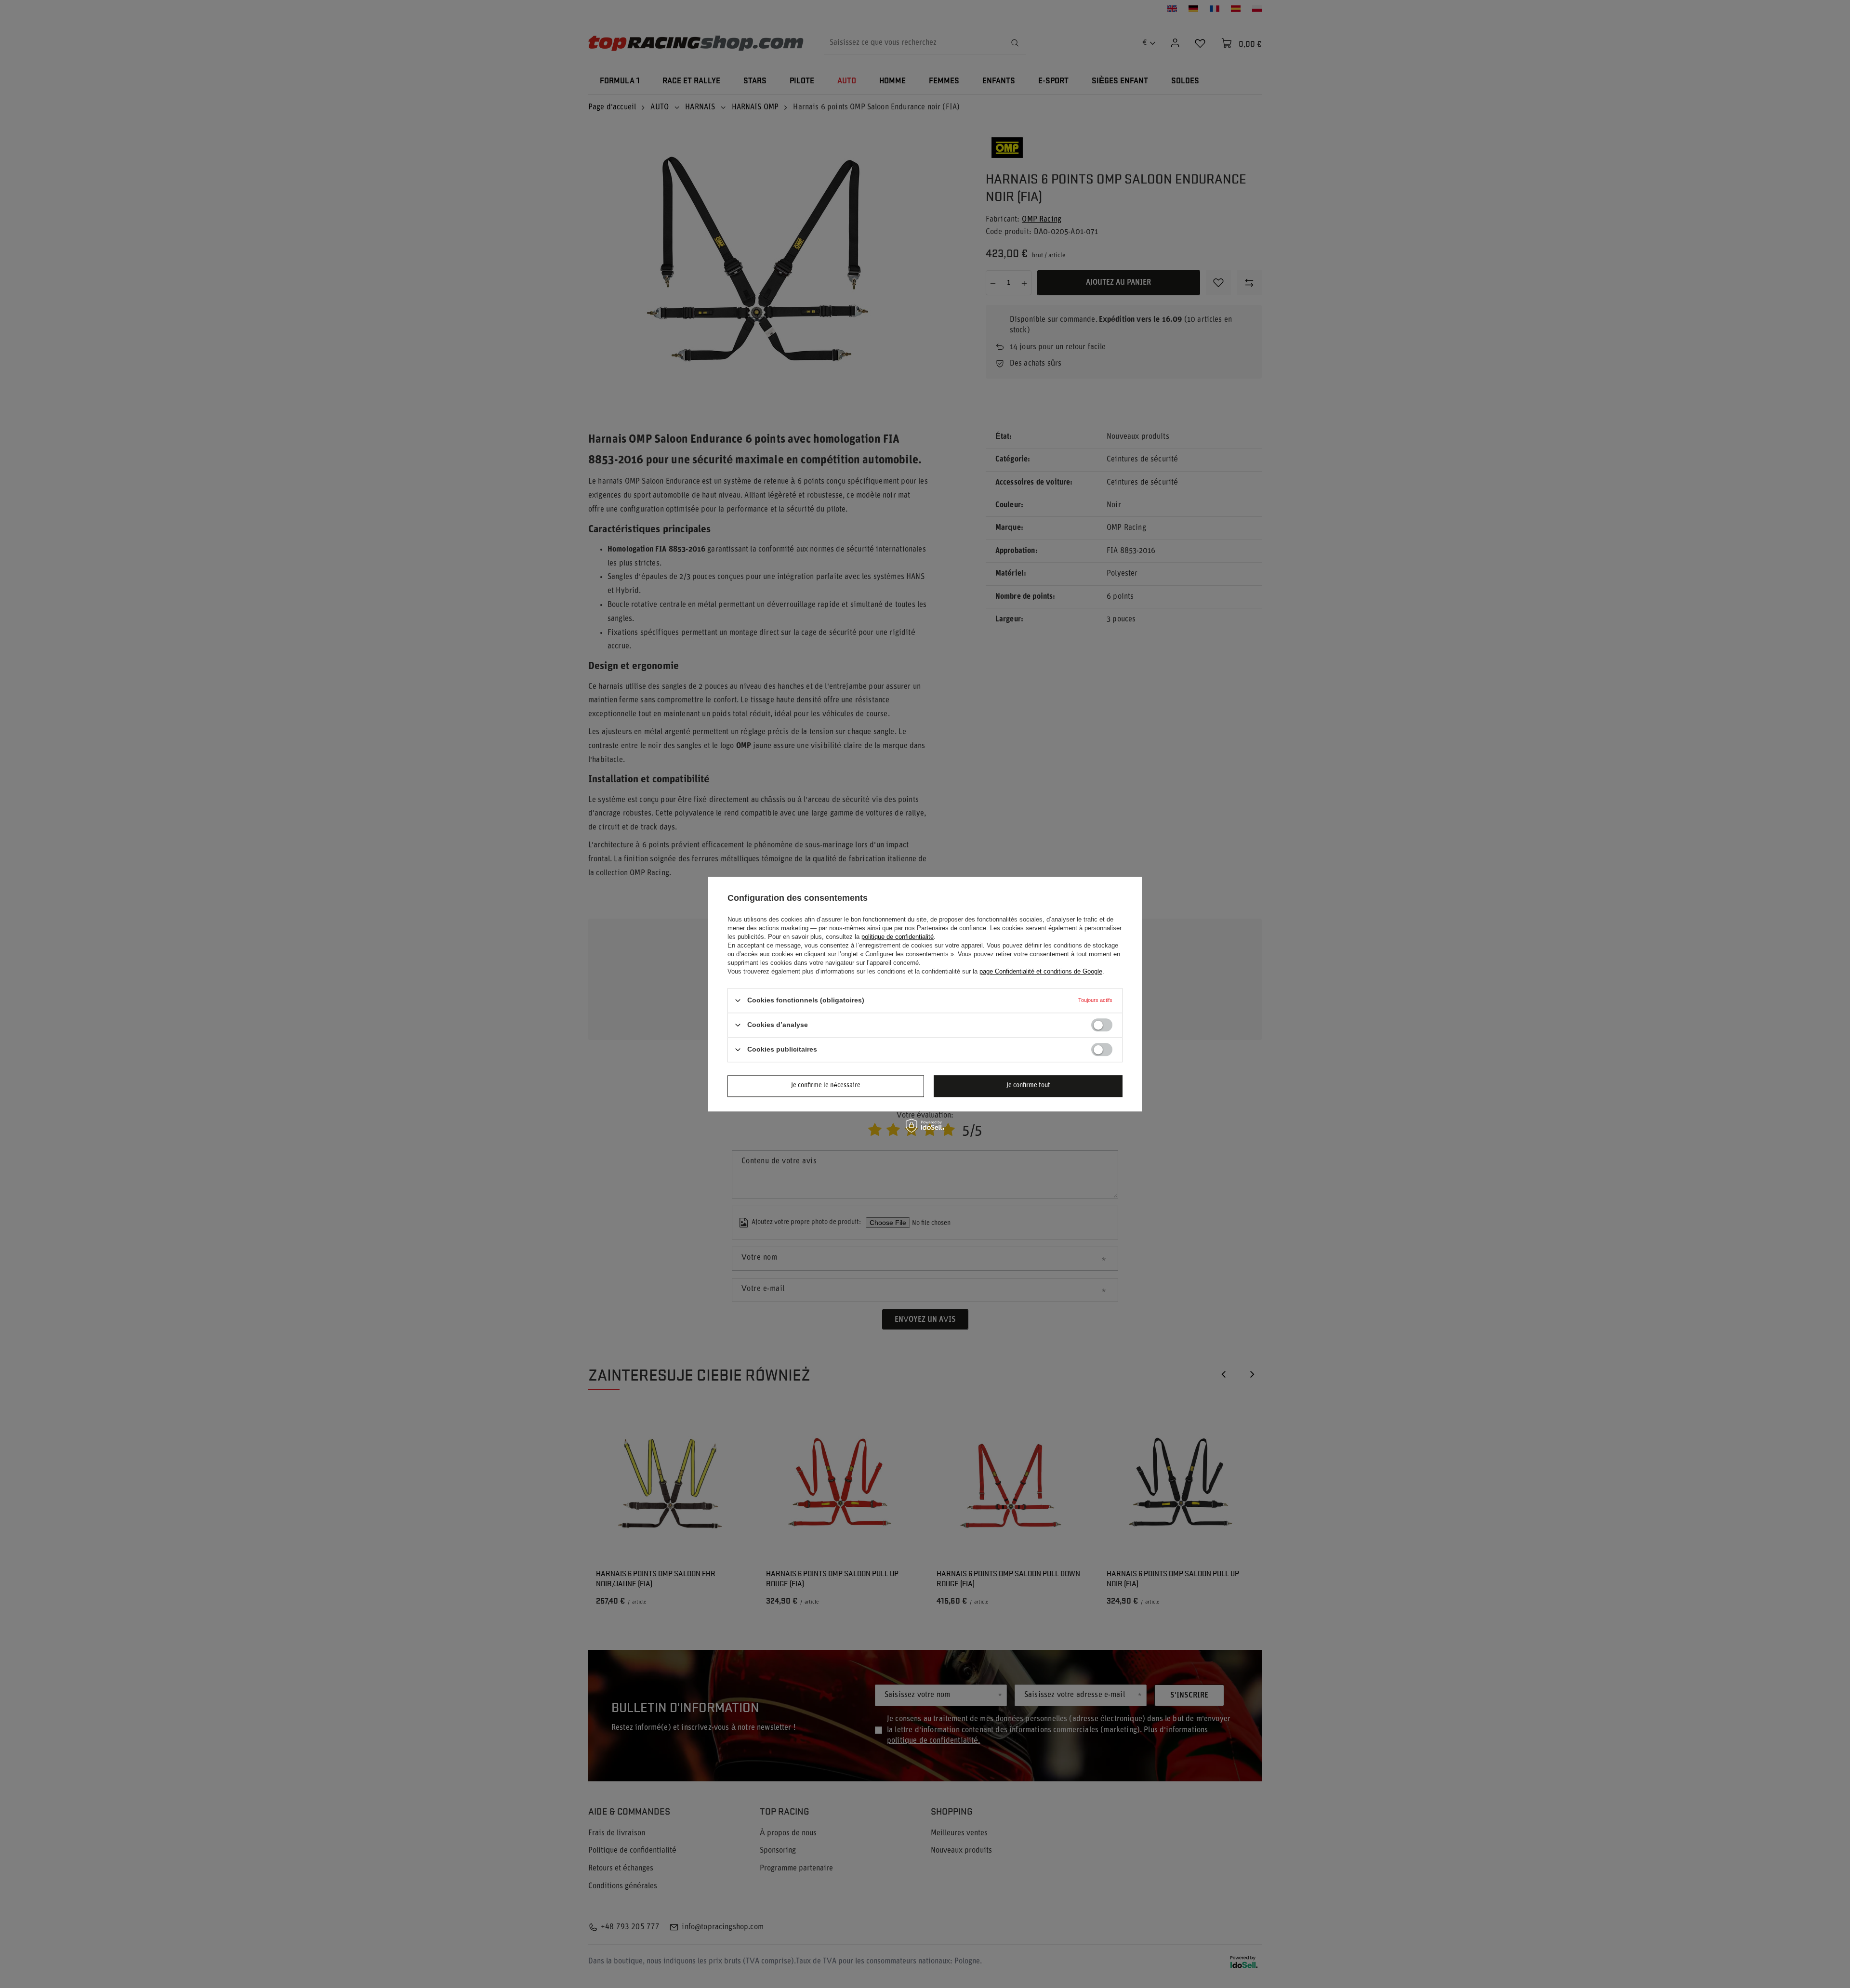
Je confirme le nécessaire (826, 1086)
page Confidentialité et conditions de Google (1041, 971)
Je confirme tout (1028, 1086)
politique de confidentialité (898, 937)
